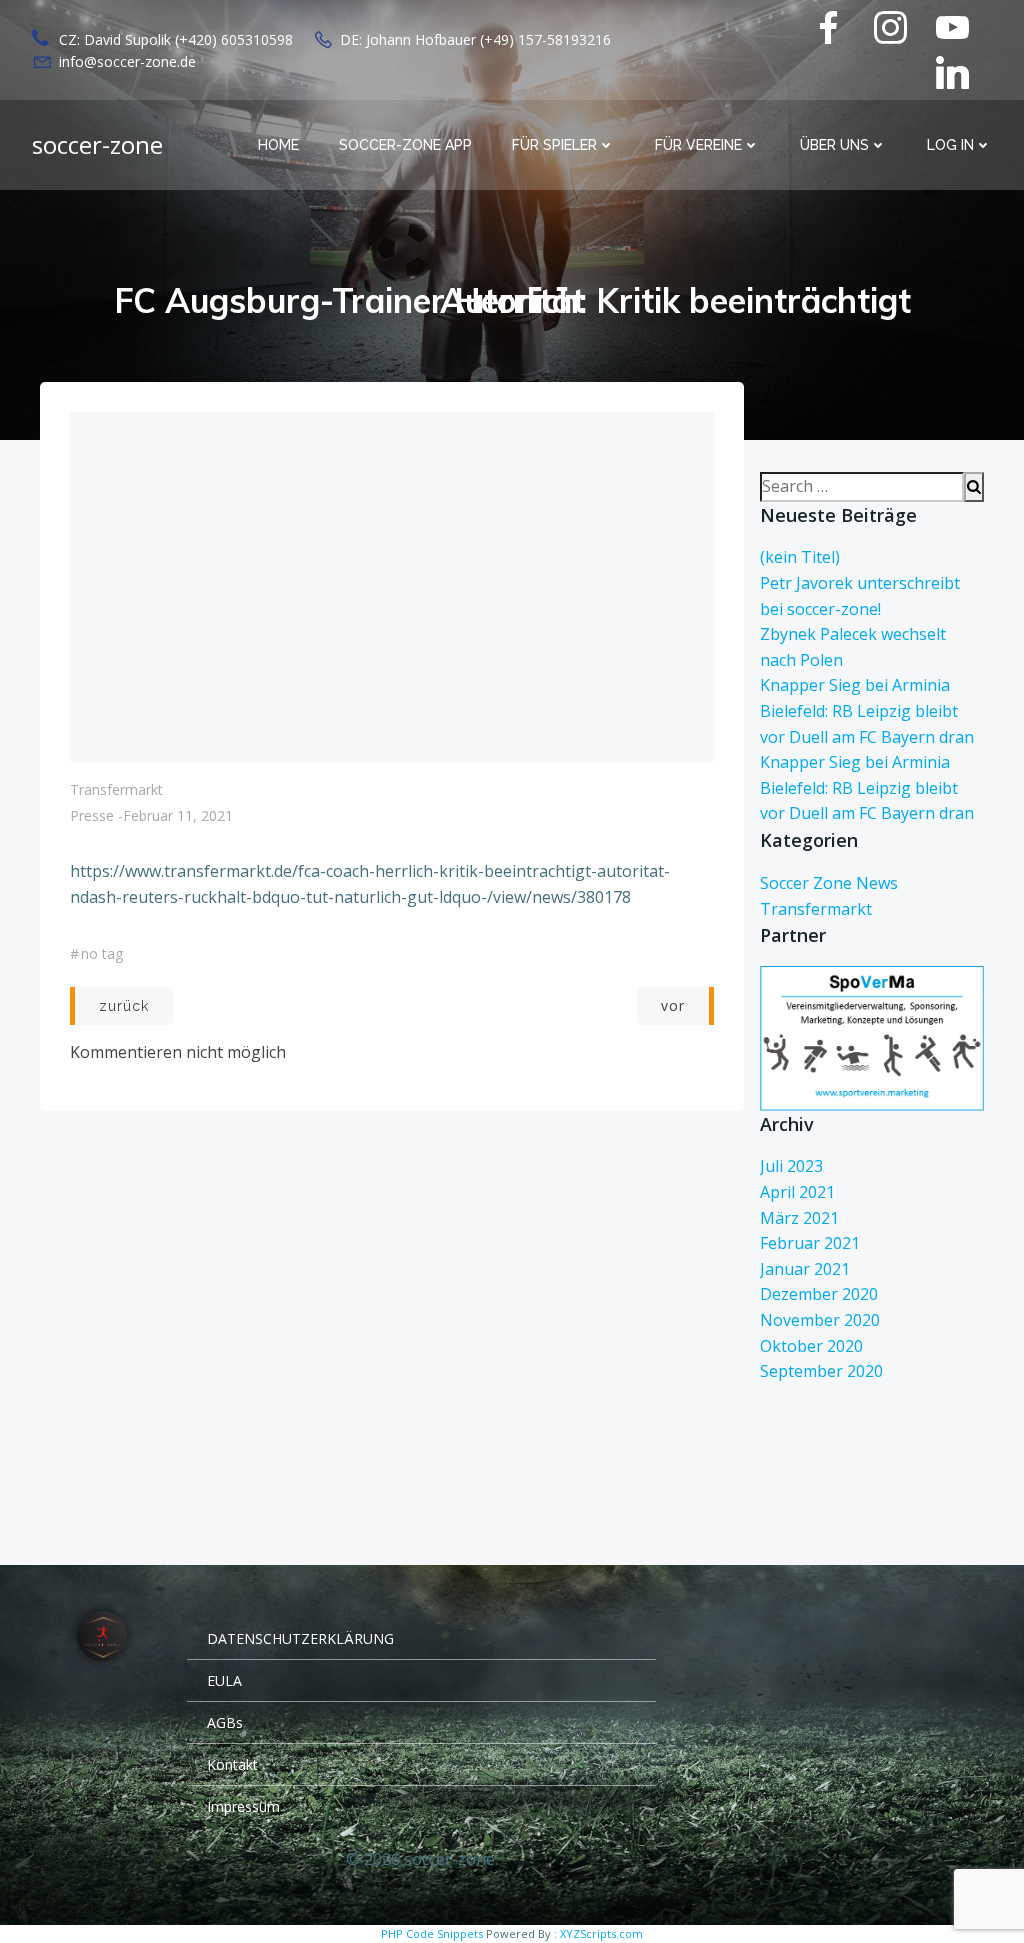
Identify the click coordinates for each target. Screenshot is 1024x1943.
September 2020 (821, 1371)
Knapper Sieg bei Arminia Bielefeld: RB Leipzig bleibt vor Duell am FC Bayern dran (867, 710)
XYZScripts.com (601, 1933)
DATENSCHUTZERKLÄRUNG (300, 1638)
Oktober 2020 (811, 1346)
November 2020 (820, 1320)
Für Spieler (554, 145)
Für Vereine (698, 145)
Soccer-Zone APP (405, 145)
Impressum (243, 1806)
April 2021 (797, 1192)
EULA (224, 1680)
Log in (950, 145)
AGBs (225, 1722)
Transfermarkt (116, 789)
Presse (92, 815)
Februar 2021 (810, 1243)
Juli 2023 (791, 1166)
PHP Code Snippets (432, 1933)
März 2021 (799, 1218)
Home (278, 145)
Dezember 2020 (819, 1294)
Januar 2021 (805, 1269)
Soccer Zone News (829, 883)
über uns (834, 145)
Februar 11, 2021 (178, 815)
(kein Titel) (800, 557)
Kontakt (232, 1764)
